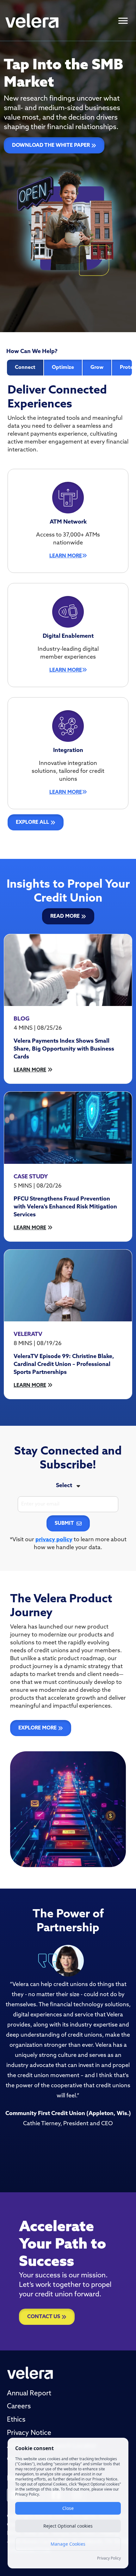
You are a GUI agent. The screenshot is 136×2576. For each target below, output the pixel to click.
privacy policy (54, 1540)
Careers (19, 2407)
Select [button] (64, 1486)
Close (68, 2508)
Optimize (63, 368)
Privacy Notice (29, 2433)
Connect (25, 368)
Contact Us (44, 2317)
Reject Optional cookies (68, 2526)
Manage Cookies (68, 2544)
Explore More (37, 1728)
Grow (97, 368)
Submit (64, 1524)
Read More (65, 916)
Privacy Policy (109, 2558)
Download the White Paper (51, 146)
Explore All (32, 822)
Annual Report (29, 2394)
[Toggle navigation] (123, 21)
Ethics (16, 2420)
